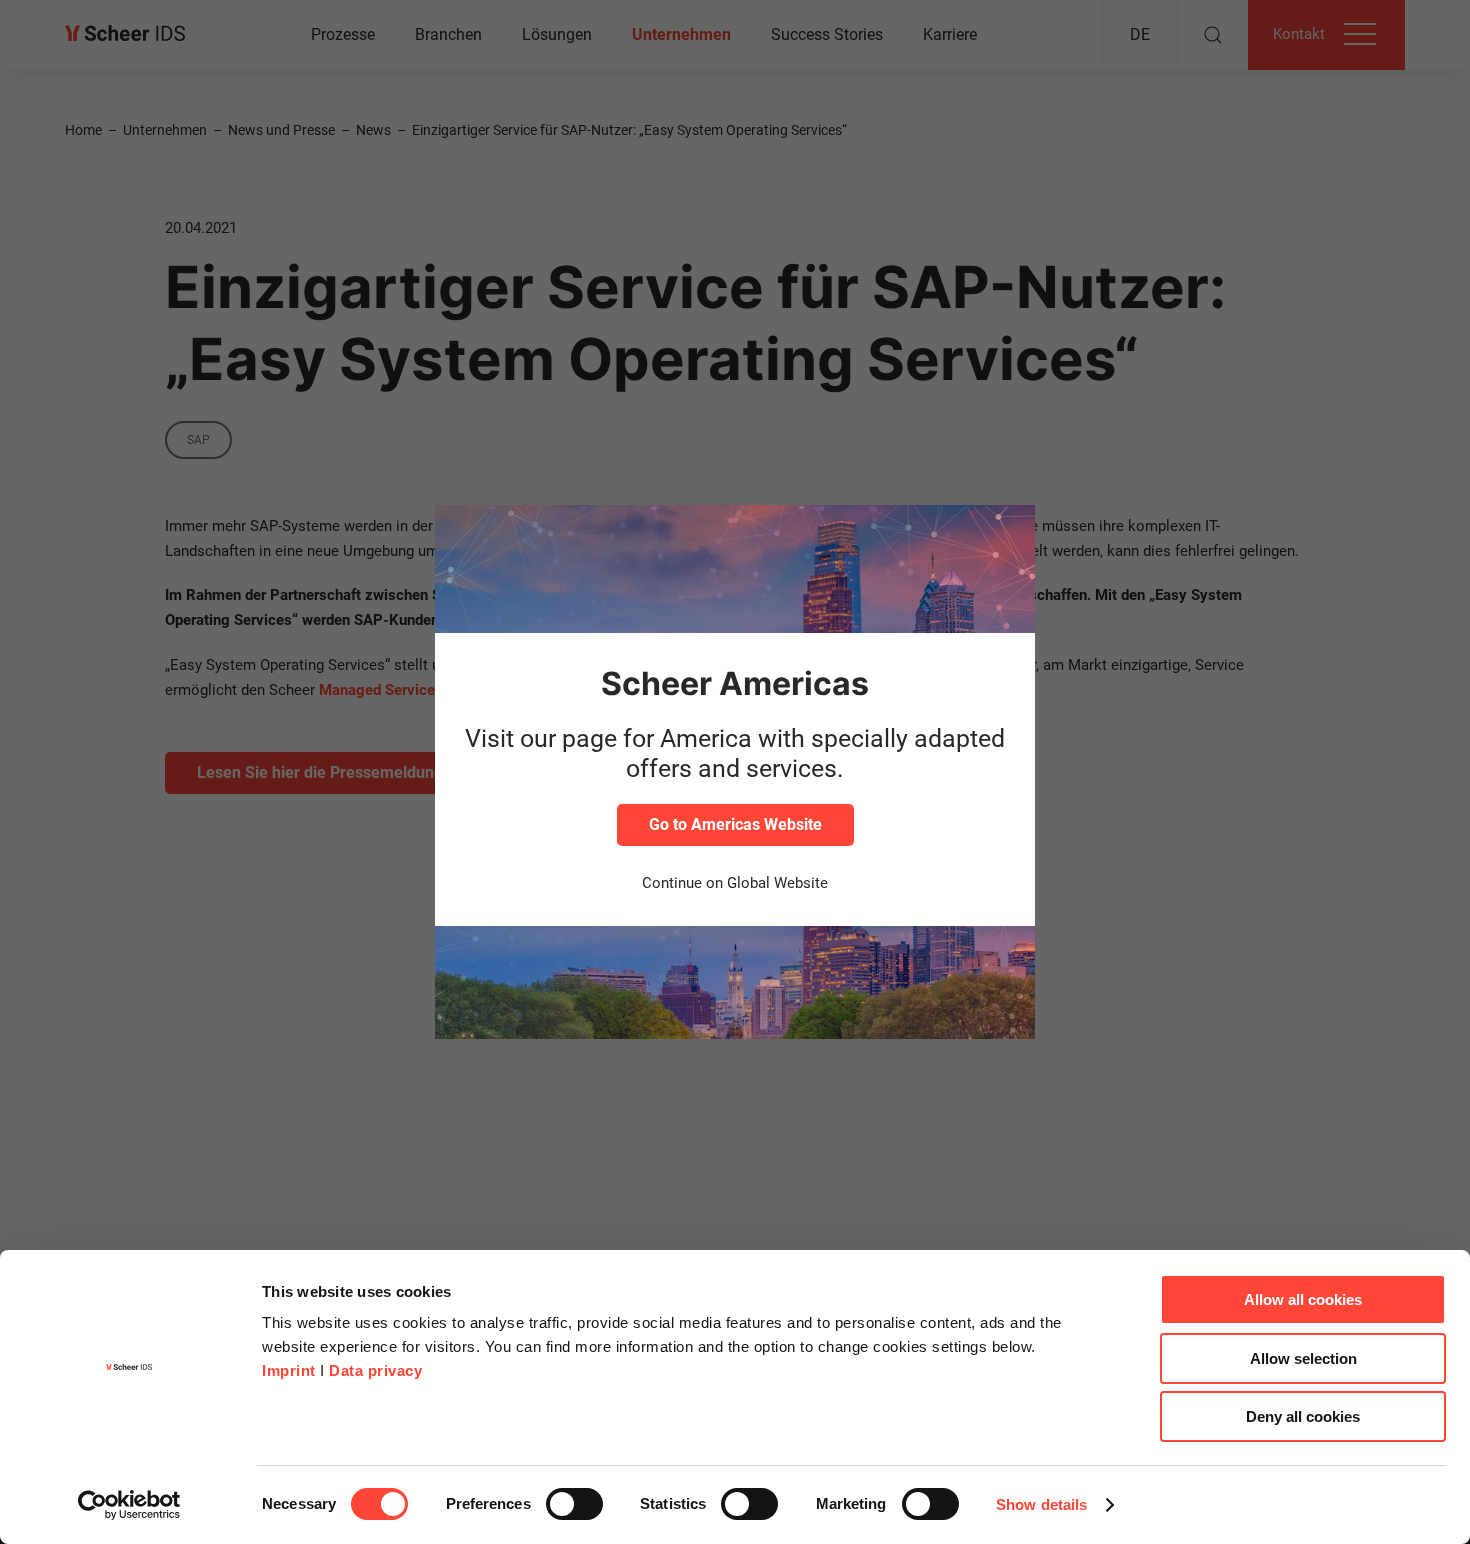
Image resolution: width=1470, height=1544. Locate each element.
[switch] (574, 1504)
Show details (1041, 1504)
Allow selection (1303, 1358)
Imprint (289, 1370)
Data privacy (375, 1370)
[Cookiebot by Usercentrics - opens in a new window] (129, 1505)
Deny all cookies (1303, 1416)
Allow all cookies (1303, 1299)
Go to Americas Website (735, 824)
